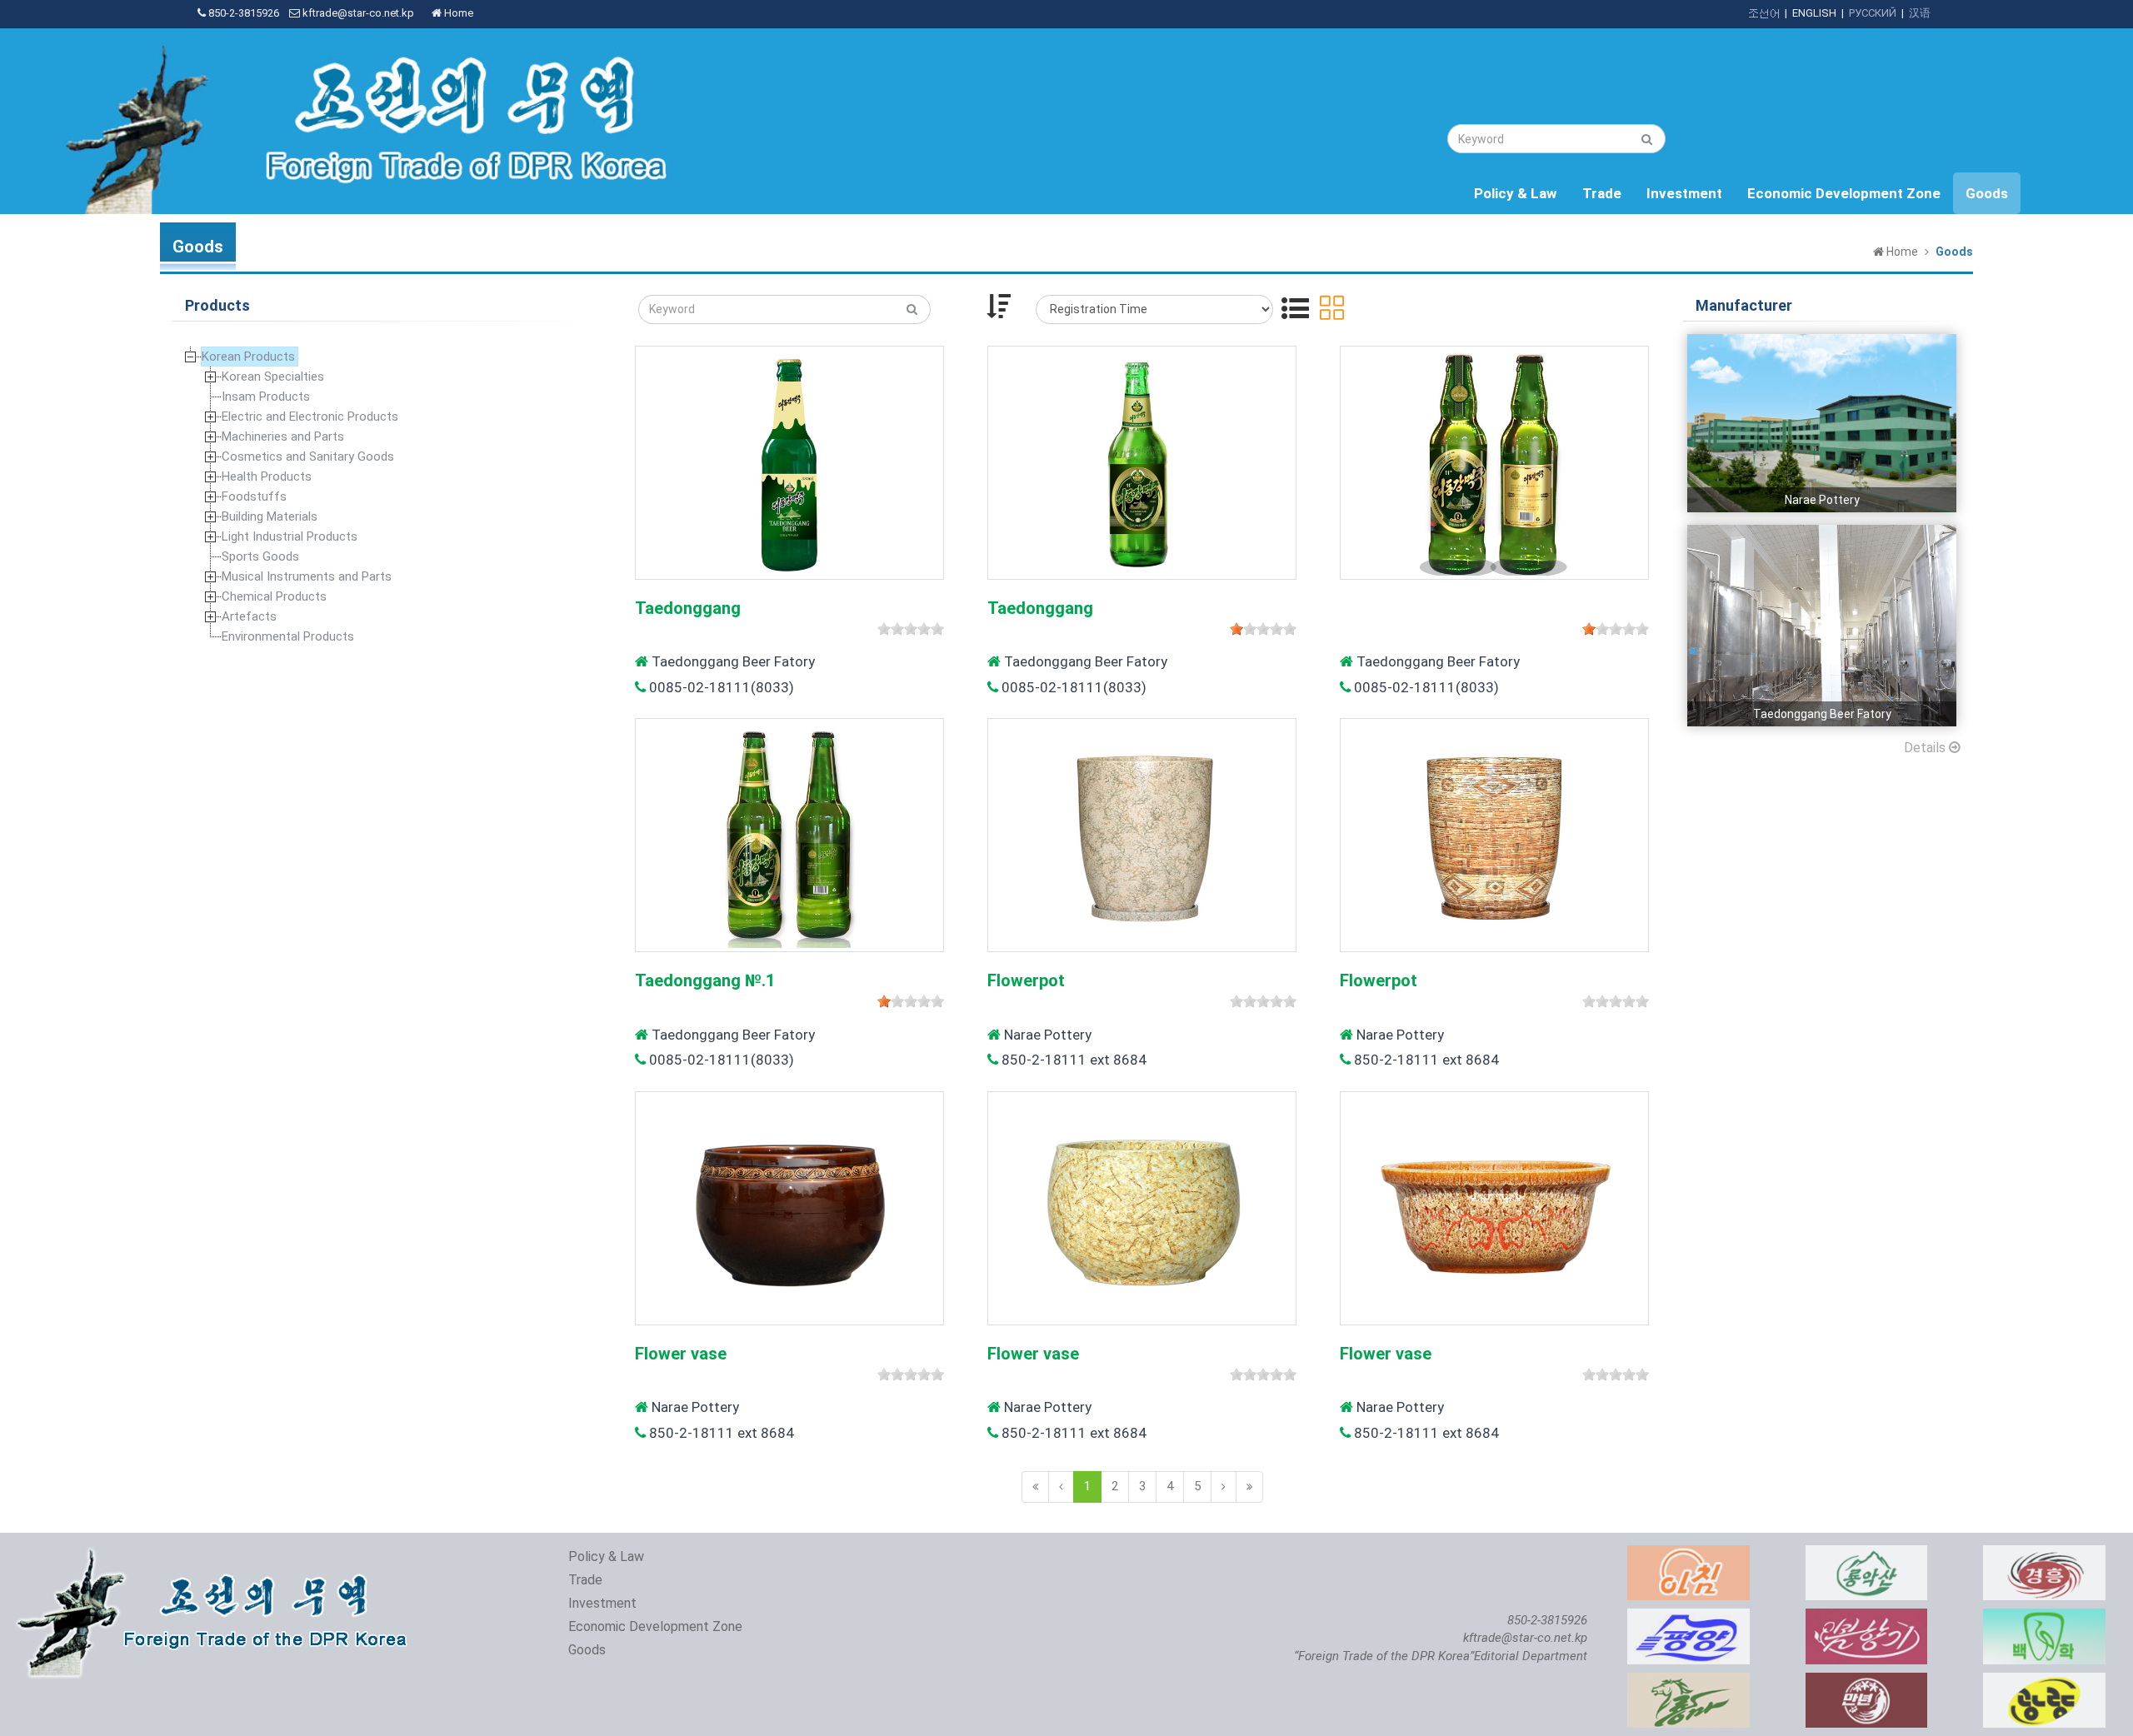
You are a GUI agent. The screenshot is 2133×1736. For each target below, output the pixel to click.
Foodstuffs (254, 496)
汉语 (1920, 13)
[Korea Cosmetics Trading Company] (1867, 1617)
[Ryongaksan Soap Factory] (1867, 1554)
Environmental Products (288, 636)
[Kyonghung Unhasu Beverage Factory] (2044, 1554)
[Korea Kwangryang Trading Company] (2044, 1681)
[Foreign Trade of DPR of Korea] (216, 1554)
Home (457, 13)
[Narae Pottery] (1822, 342)
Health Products (267, 476)
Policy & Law (1516, 193)
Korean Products (248, 357)
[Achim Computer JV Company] (1688, 1554)
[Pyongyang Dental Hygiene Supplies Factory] (2044, 1617)
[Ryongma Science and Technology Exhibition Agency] (1688, 1681)
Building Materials (270, 516)
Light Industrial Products (290, 536)
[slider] (911, 629)
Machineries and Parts (283, 436)
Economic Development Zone (1844, 193)
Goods (1987, 193)
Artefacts (249, 616)
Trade (1602, 193)
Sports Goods (260, 556)
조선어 (1763, 13)
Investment (1684, 193)
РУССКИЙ (1873, 13)
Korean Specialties (273, 377)
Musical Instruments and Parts (307, 576)
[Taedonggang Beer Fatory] (1822, 533)
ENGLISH (1814, 13)
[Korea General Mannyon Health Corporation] (1867, 1681)
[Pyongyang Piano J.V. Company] (1688, 1617)
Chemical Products (274, 596)
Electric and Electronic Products (310, 417)
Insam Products (266, 397)
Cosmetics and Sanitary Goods (308, 456)
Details (1926, 748)
